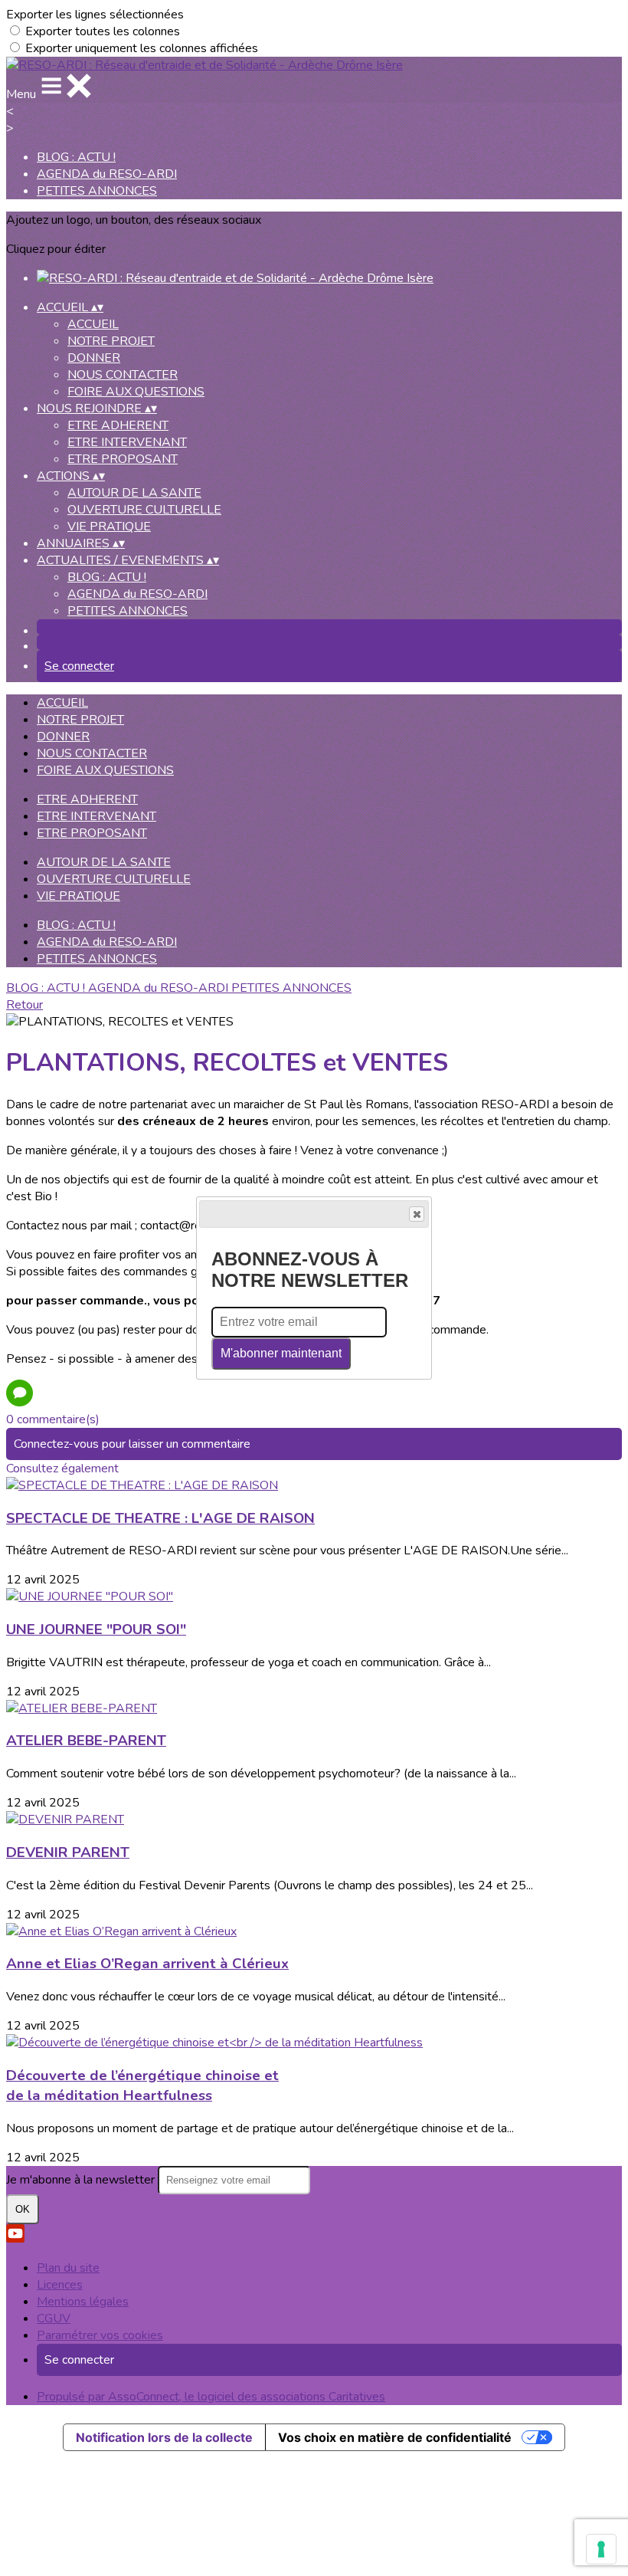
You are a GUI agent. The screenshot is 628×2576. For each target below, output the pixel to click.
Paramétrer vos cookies (100, 2335)
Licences (60, 2285)
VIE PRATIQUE (109, 527)
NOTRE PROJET (111, 341)
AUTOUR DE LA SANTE (134, 493)
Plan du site (68, 2268)
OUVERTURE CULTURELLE (144, 510)
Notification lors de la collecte (164, 2437)
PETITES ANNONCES (97, 191)
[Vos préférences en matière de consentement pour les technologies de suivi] (601, 2549)
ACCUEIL (93, 324)
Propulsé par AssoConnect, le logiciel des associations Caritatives (211, 2397)
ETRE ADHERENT (118, 425)
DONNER (94, 358)
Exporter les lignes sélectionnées (95, 15)
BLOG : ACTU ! (76, 157)
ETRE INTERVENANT (127, 442)
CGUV (54, 2318)
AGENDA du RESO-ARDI (107, 174)
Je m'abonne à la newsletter (82, 2180)
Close (417, 1214)
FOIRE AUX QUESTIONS (136, 392)
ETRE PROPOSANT (123, 459)
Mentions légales (83, 2302)
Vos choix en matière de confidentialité (395, 2437)
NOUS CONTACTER (123, 375)
